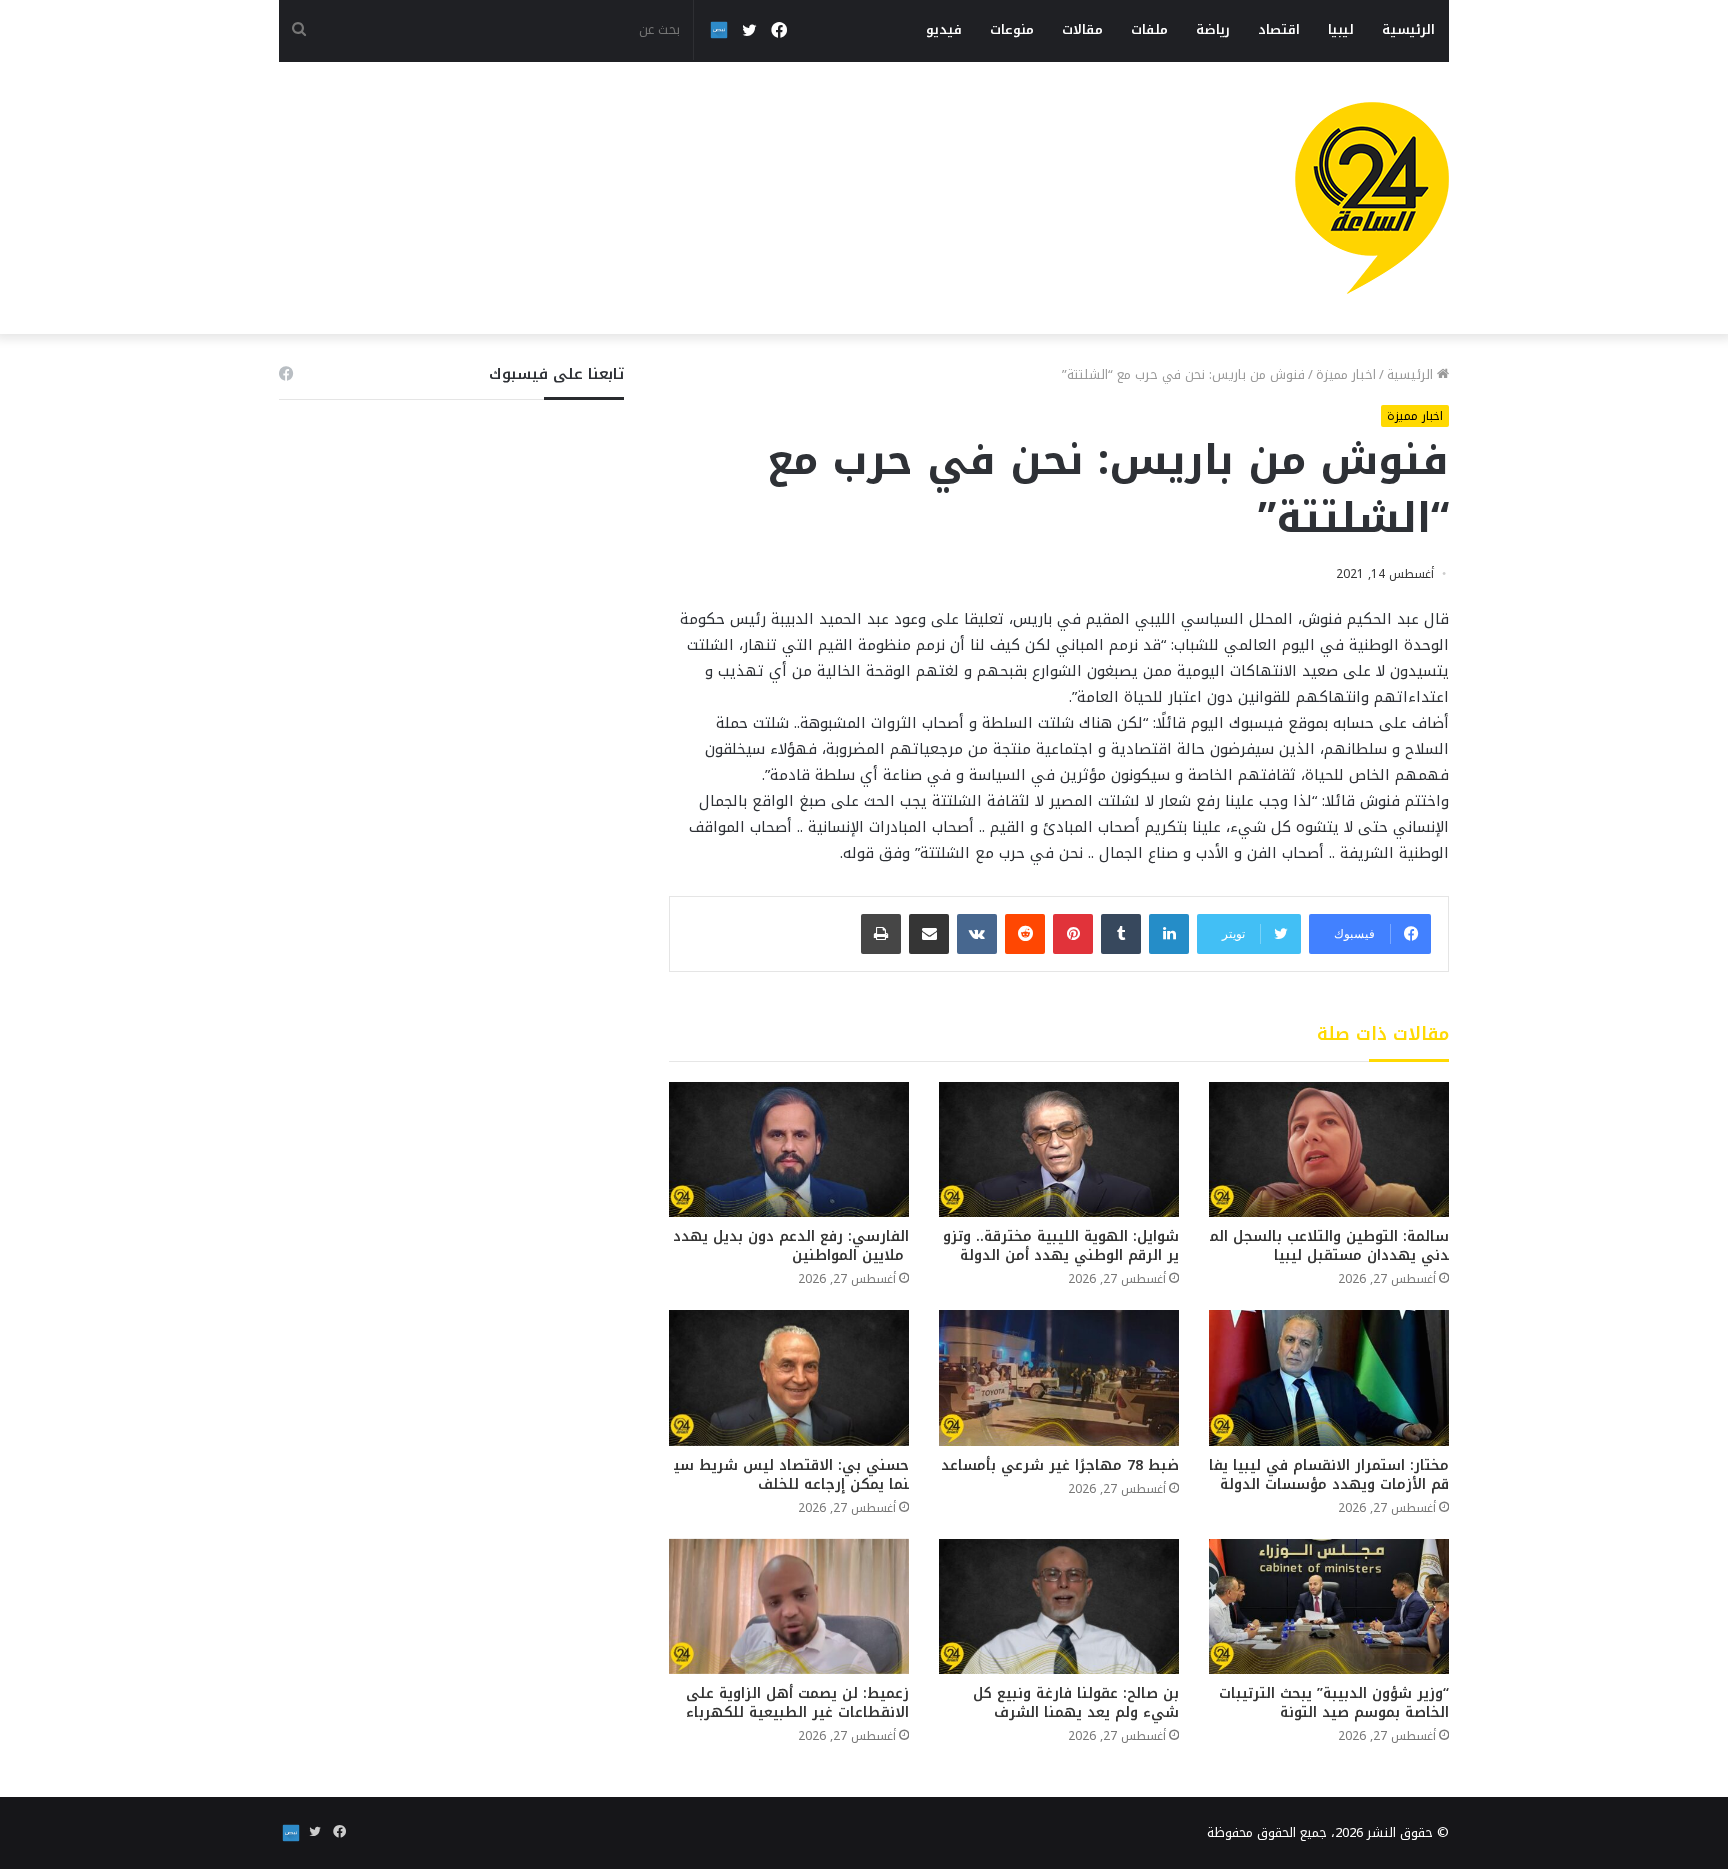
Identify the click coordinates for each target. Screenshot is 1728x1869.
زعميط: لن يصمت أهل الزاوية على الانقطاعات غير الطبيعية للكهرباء (797, 1703)
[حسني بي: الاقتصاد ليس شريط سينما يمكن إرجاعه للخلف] (789, 1377)
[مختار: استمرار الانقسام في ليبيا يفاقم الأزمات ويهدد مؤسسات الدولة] (1329, 1377)
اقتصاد (1279, 29)
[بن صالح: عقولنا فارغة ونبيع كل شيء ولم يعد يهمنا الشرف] (1059, 1606)
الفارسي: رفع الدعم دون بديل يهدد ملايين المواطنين (791, 1246)
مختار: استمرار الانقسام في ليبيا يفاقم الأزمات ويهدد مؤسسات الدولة (1329, 1475)
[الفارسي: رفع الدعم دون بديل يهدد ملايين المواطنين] (789, 1149)
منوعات (1012, 29)
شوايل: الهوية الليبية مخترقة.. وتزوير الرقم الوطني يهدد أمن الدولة (1061, 1246)
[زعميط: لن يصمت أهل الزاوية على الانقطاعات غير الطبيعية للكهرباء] (789, 1606)
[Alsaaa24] (1372, 198)
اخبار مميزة (1346, 374)
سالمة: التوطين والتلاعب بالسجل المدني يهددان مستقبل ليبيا (1329, 1246)
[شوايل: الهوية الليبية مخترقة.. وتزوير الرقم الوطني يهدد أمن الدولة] (1059, 1149)
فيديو (944, 29)
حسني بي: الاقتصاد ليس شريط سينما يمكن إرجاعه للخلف (791, 1475)
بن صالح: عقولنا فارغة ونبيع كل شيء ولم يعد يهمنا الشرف (1076, 1703)
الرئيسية (1408, 29)
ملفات (1149, 29)
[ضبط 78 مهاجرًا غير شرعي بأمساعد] (1059, 1377)
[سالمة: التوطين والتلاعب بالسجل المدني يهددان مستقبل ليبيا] (1329, 1149)
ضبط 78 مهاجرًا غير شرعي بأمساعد (1060, 1465)
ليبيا (1341, 29)
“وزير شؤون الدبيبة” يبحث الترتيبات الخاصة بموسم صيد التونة (1334, 1703)
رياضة (1213, 29)
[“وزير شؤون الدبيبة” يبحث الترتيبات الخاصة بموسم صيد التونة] (1329, 1606)
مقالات (1082, 29)
